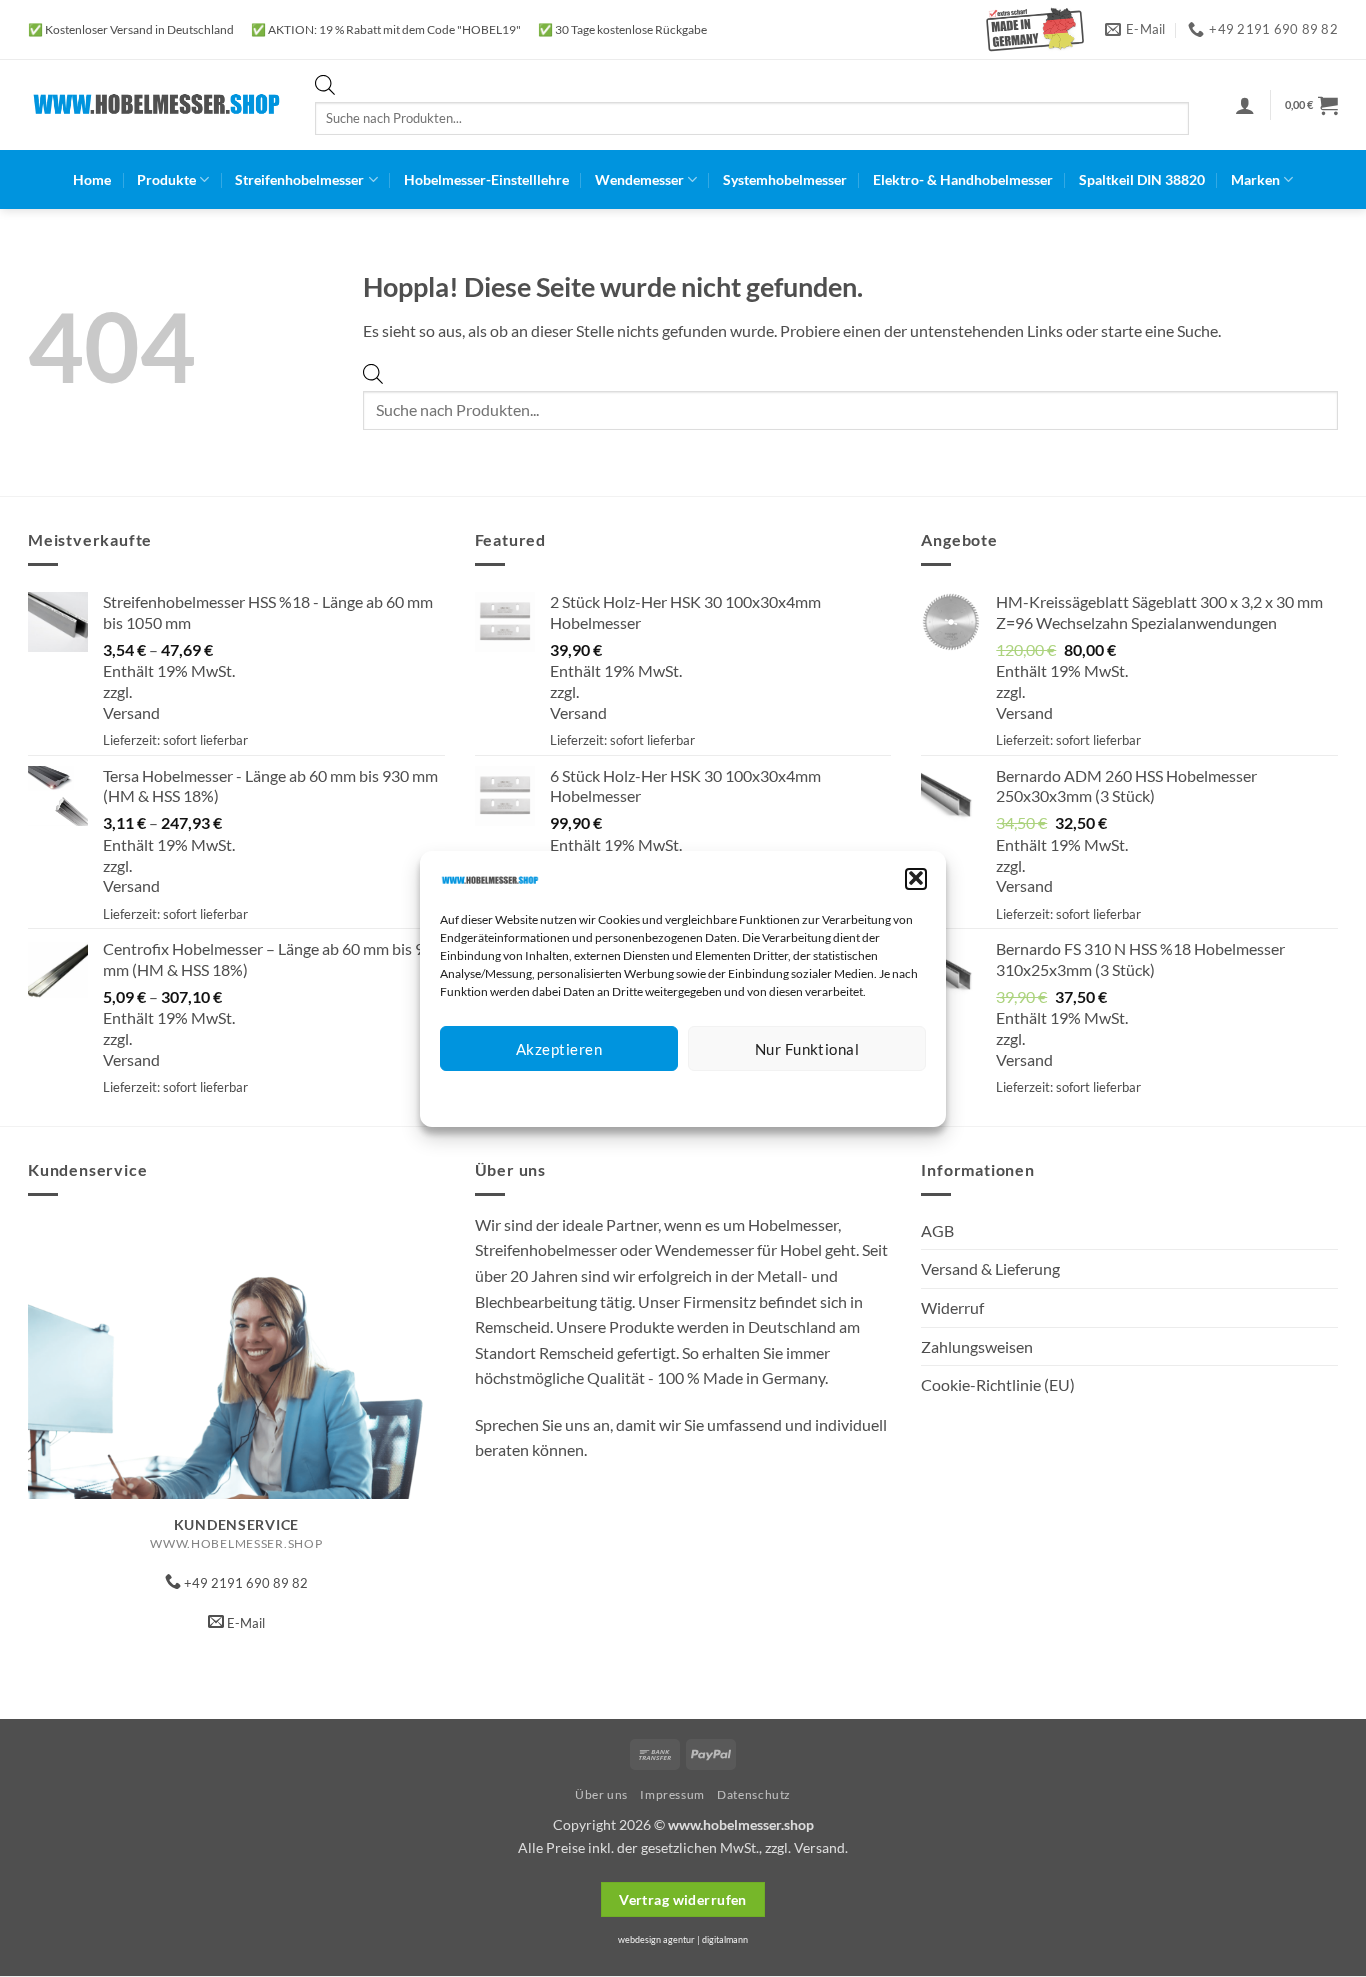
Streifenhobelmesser (299, 179)
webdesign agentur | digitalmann (683, 1939)
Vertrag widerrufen (683, 1899)
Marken (1255, 179)
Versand (131, 712)
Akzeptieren (559, 1049)
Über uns (601, 1794)
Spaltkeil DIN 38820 (1142, 179)
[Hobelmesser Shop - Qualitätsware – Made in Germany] (156, 104)
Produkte (166, 179)
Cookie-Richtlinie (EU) (998, 1384)
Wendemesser (639, 179)
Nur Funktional (807, 1049)
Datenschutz (699, 1095)
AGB (937, 1230)
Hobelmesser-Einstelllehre (486, 179)
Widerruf (952, 1307)
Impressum (772, 1095)
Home (92, 179)
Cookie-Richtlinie (610, 1095)
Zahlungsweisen (977, 1346)
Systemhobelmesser (785, 179)
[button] (916, 878)
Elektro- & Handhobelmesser (963, 179)
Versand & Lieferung (990, 1268)
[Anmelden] (1245, 105)
